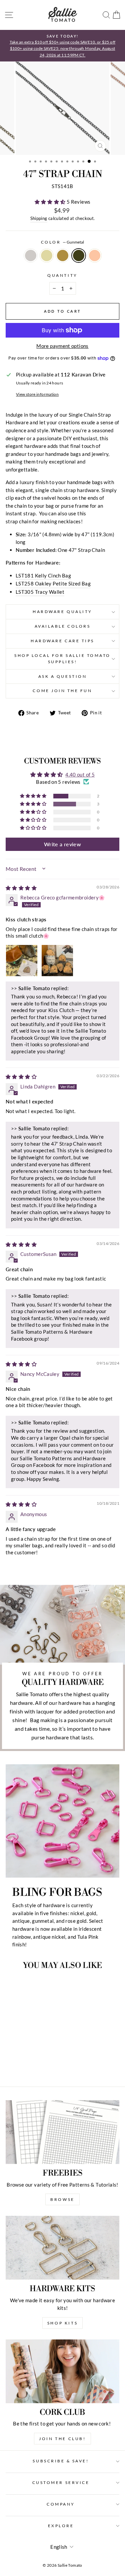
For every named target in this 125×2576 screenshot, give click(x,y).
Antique (63, 256)
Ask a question (62, 676)
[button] (51, 202)
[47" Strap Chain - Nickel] (12, 2063)
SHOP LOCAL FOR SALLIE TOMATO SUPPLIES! (62, 659)
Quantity (62, 275)
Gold (47, 256)
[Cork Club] (62, 2371)
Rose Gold (95, 256)
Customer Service (61, 2482)
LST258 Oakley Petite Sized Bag (53, 583)
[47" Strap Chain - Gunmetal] (35, 2063)
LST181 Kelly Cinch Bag (43, 575)
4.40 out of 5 (80, 774)
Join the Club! (62, 2439)
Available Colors (63, 626)
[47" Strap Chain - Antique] (27, 2063)
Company (61, 2504)
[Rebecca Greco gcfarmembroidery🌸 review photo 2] (57, 961)
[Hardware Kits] (62, 2248)
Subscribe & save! (61, 2461)
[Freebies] (62, 2132)
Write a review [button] (62, 844)
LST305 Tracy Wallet (40, 592)
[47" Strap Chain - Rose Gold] (42, 2063)
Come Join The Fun (62, 691)
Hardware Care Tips (62, 641)
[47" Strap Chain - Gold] (19, 2063)
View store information (37, 394)
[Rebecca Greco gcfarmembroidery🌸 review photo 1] (22, 961)
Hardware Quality (62, 612)
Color (62, 242)
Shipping (39, 218)
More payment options (62, 346)
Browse (62, 2199)
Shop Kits (62, 2323)
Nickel (31, 256)
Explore (61, 2526)
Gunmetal (79, 256)
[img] (21, 888)
